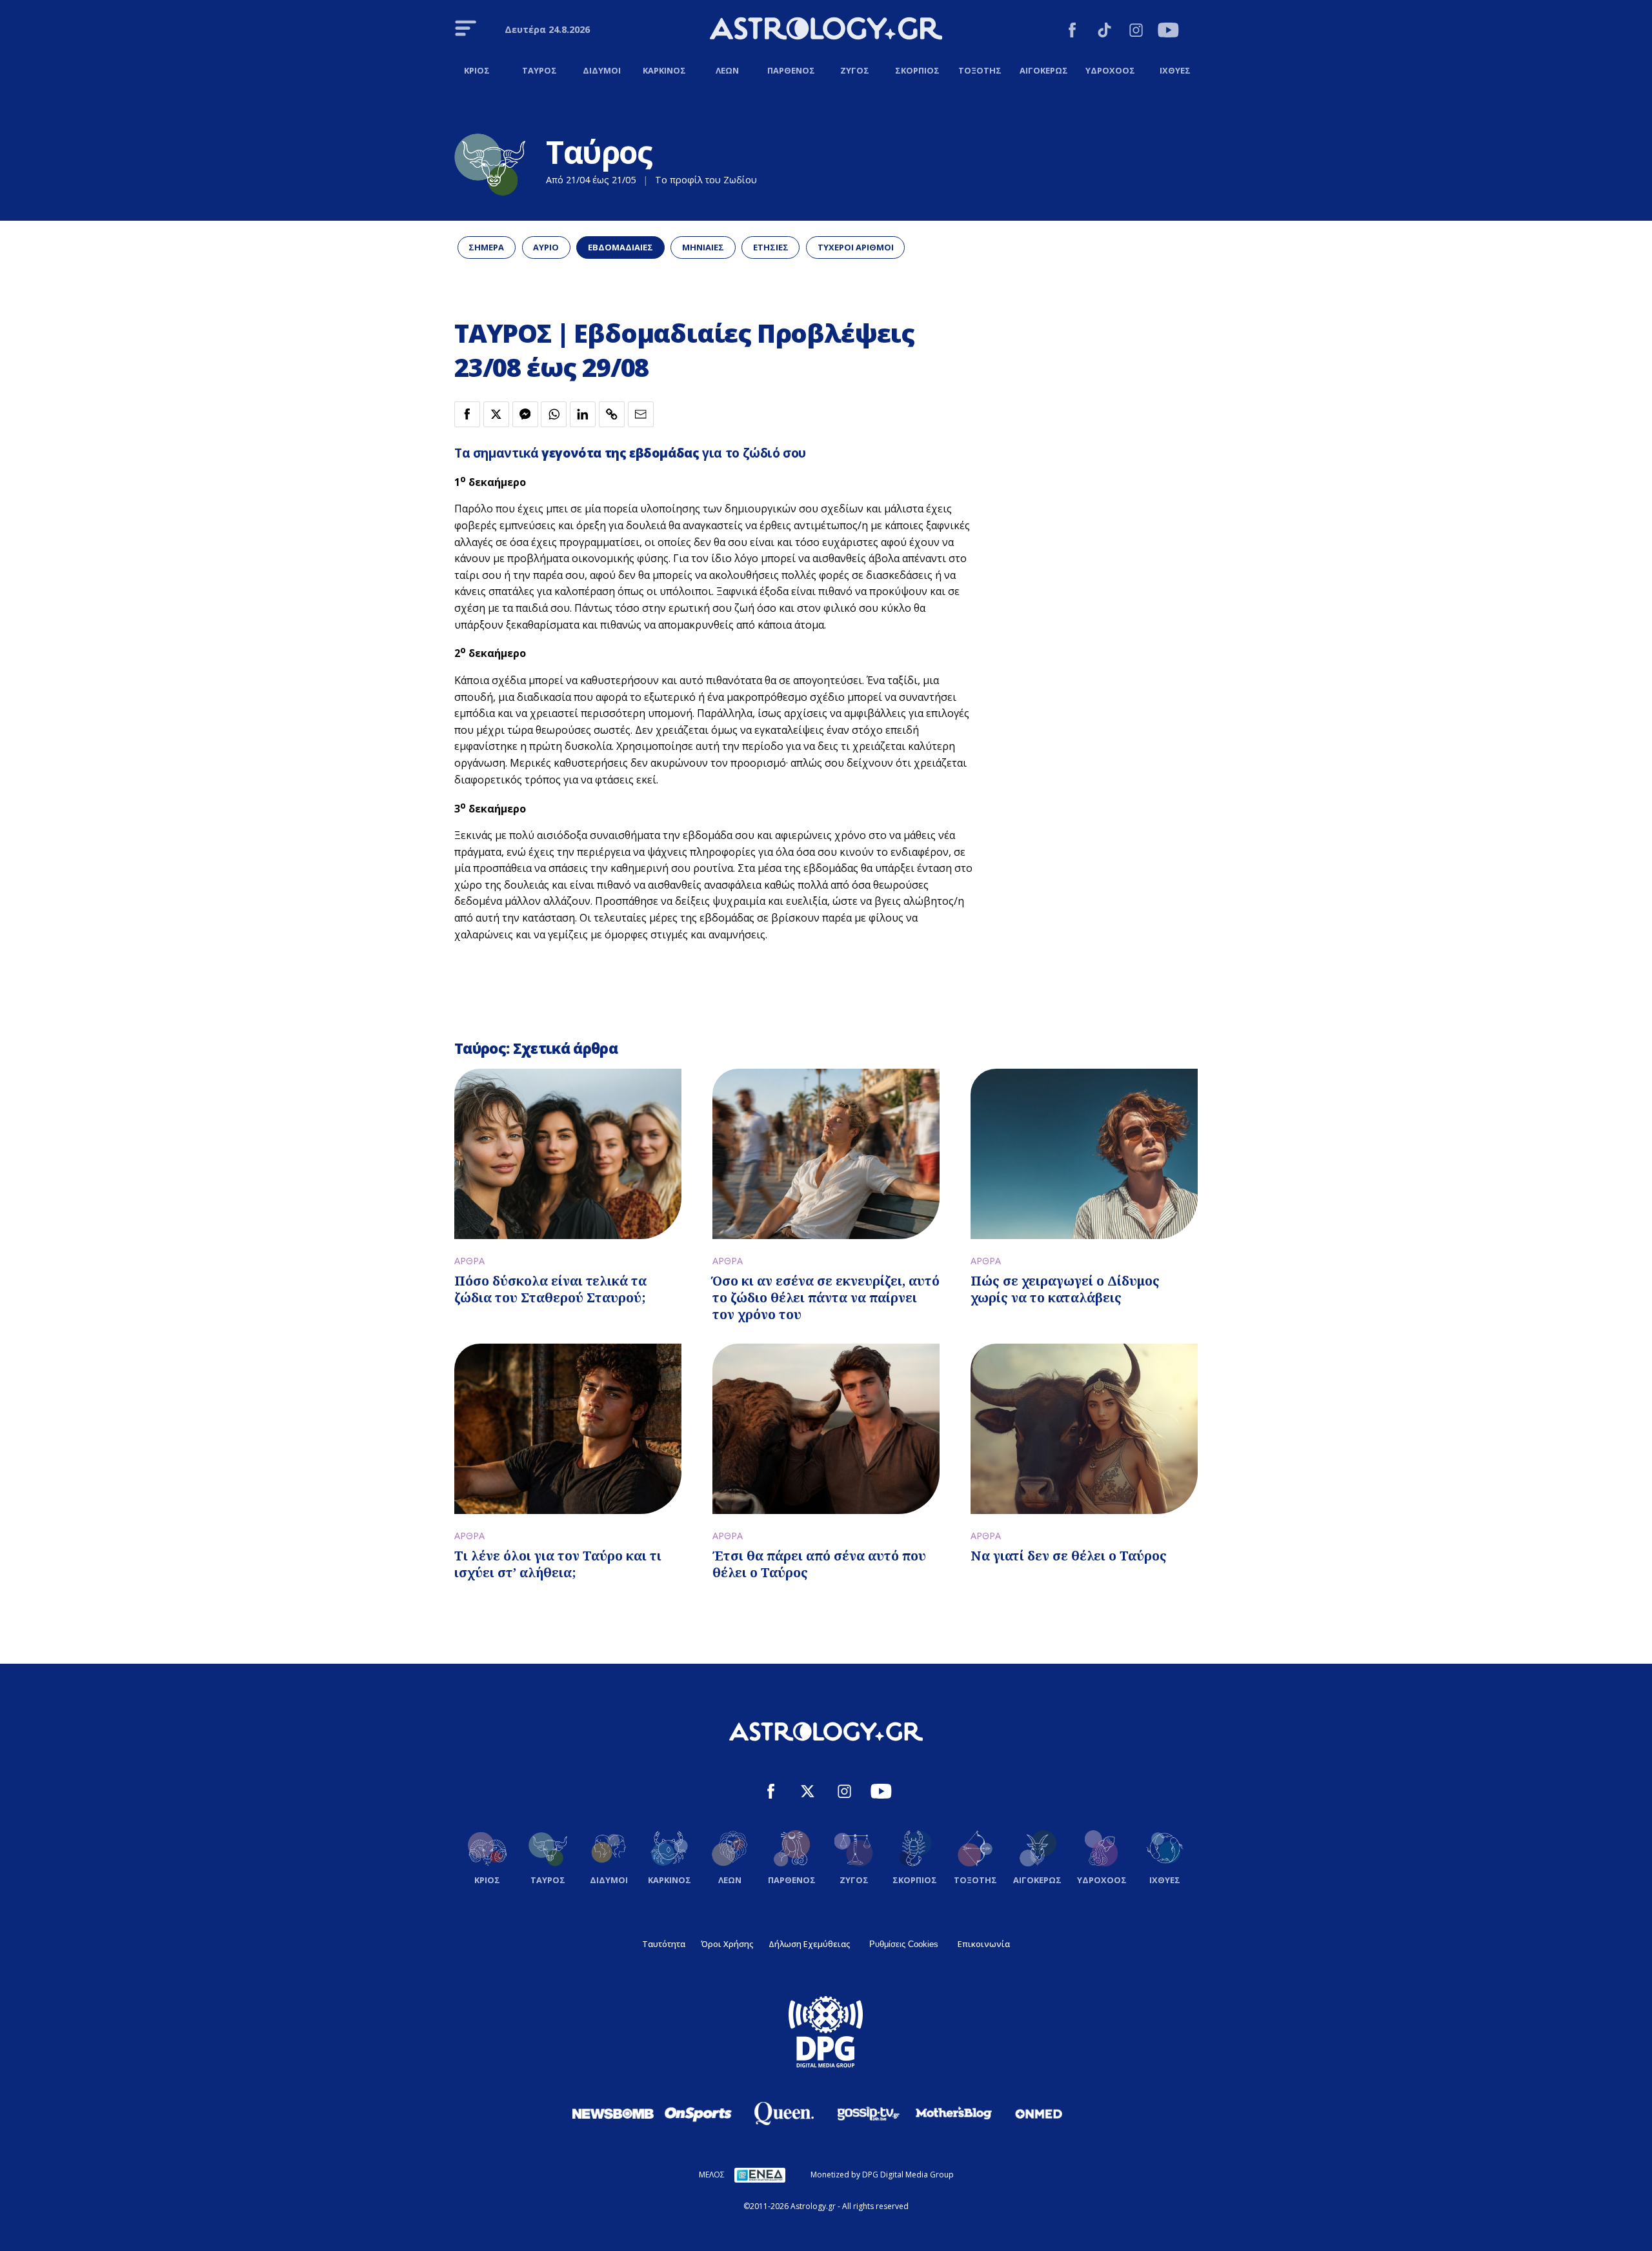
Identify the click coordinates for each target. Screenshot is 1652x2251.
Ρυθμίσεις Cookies (904, 1944)
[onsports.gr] (698, 2114)
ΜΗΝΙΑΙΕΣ (703, 247)
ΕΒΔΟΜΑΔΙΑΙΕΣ (620, 247)
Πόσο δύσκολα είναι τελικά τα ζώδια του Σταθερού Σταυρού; (550, 1289)
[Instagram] (1136, 32)
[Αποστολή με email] (641, 414)
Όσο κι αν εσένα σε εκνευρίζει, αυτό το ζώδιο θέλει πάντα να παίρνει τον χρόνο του (826, 1297)
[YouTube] (1168, 32)
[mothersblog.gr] (954, 2114)
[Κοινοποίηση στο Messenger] (525, 414)
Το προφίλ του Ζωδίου (706, 180)
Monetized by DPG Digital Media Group (882, 2175)
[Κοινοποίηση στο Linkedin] (583, 414)
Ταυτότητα (664, 1944)
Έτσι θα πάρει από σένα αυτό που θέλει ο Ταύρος (819, 1564)
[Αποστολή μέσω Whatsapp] (554, 414)
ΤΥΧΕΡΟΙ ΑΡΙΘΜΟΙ (856, 247)
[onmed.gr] (1039, 2114)
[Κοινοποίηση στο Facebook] (467, 414)
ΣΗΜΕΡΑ (486, 247)
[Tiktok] (1104, 32)
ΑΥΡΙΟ (546, 247)
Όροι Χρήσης (727, 1944)
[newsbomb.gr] (613, 2114)
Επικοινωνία (984, 1944)
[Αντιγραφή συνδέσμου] (612, 414)
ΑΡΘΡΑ (469, 1261)
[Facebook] (1072, 32)
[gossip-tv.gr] (869, 2114)
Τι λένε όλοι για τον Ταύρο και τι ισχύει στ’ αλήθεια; (558, 1564)
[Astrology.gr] (826, 30)
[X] (808, 1793)
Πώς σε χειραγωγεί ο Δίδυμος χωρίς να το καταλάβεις (1065, 1289)
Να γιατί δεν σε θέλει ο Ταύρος (1069, 1556)
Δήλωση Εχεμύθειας (809, 1944)
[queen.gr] (783, 2114)
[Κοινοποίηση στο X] (496, 414)
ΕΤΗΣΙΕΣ (771, 247)
